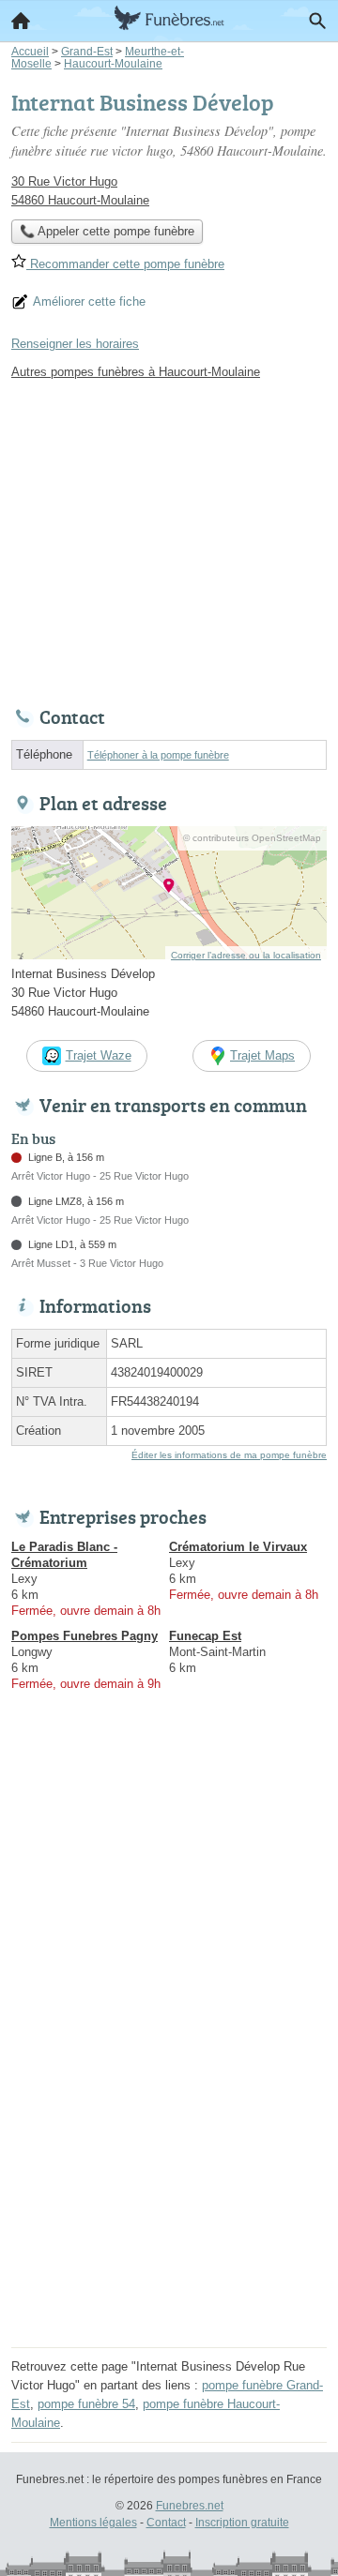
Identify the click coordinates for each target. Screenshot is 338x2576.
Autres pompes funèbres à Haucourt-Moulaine (136, 372)
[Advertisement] (169, 2173)
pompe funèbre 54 (86, 2404)
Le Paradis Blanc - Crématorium (64, 1555)
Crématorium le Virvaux (238, 1547)
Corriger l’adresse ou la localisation (246, 955)
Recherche (317, 21)
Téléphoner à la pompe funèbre (158, 755)
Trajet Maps (262, 1055)
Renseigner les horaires (75, 344)
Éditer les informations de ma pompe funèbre (229, 1455)
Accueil (21, 21)
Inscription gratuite (242, 2523)
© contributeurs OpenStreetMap (252, 838)
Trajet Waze (99, 1055)
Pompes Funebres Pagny (84, 1636)
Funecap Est (205, 1636)
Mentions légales (93, 2523)
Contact (166, 2523)
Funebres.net (190, 2506)
